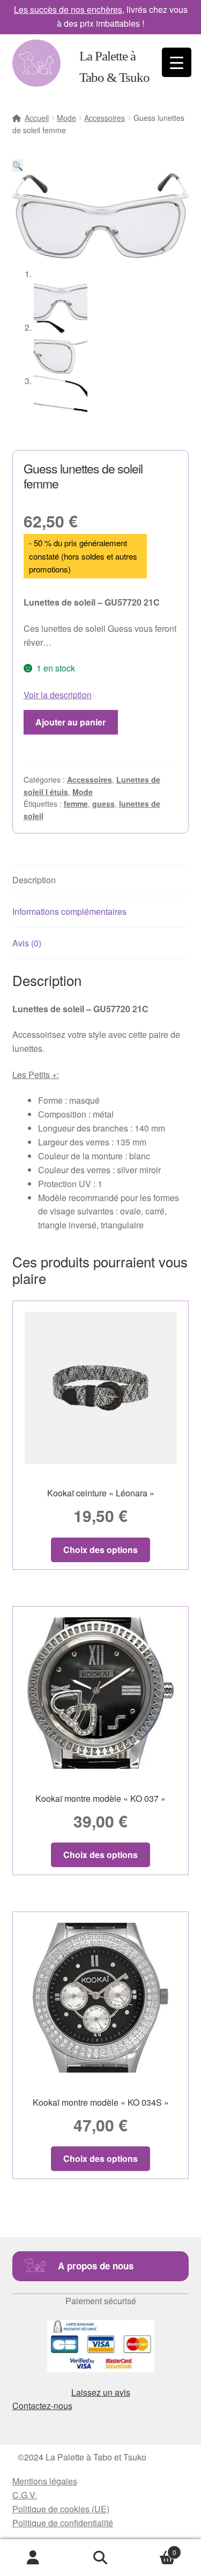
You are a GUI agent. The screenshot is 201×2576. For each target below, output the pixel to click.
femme (76, 804)
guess (103, 804)
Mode (66, 118)
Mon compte (33, 2558)
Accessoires (105, 118)
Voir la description (58, 695)
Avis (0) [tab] (27, 943)
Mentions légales (45, 2481)
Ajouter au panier (70, 722)
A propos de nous (96, 2266)
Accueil (37, 118)
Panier (155, 2548)
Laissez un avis (101, 2392)
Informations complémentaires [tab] (69, 911)
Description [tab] (34, 880)
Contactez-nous (42, 2406)
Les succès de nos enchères (68, 9)
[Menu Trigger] (177, 62)
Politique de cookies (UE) (61, 2509)
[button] (18, 166)
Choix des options (100, 1550)
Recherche (100, 2558)
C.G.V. (25, 2495)
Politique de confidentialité (63, 2523)
